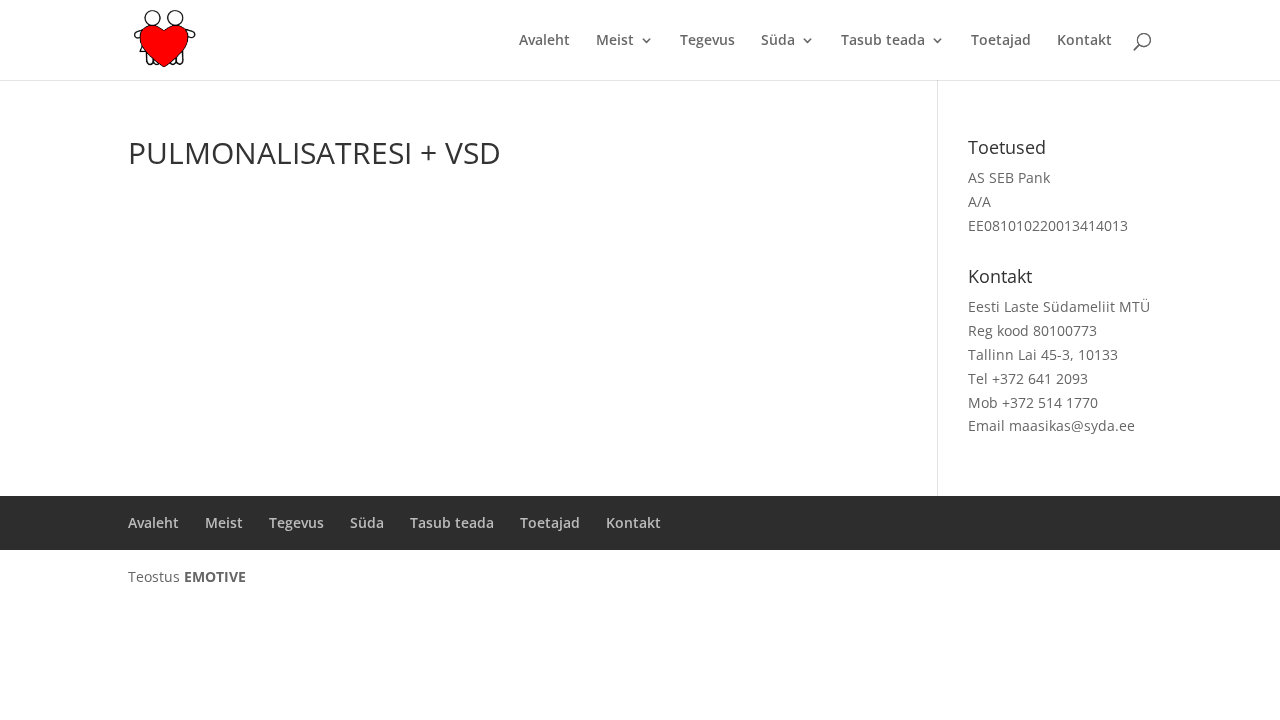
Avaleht (544, 41)
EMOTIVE (215, 576)
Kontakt (1084, 41)
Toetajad (1001, 41)
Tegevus (707, 41)
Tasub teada (883, 41)
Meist (615, 41)
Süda (778, 41)
